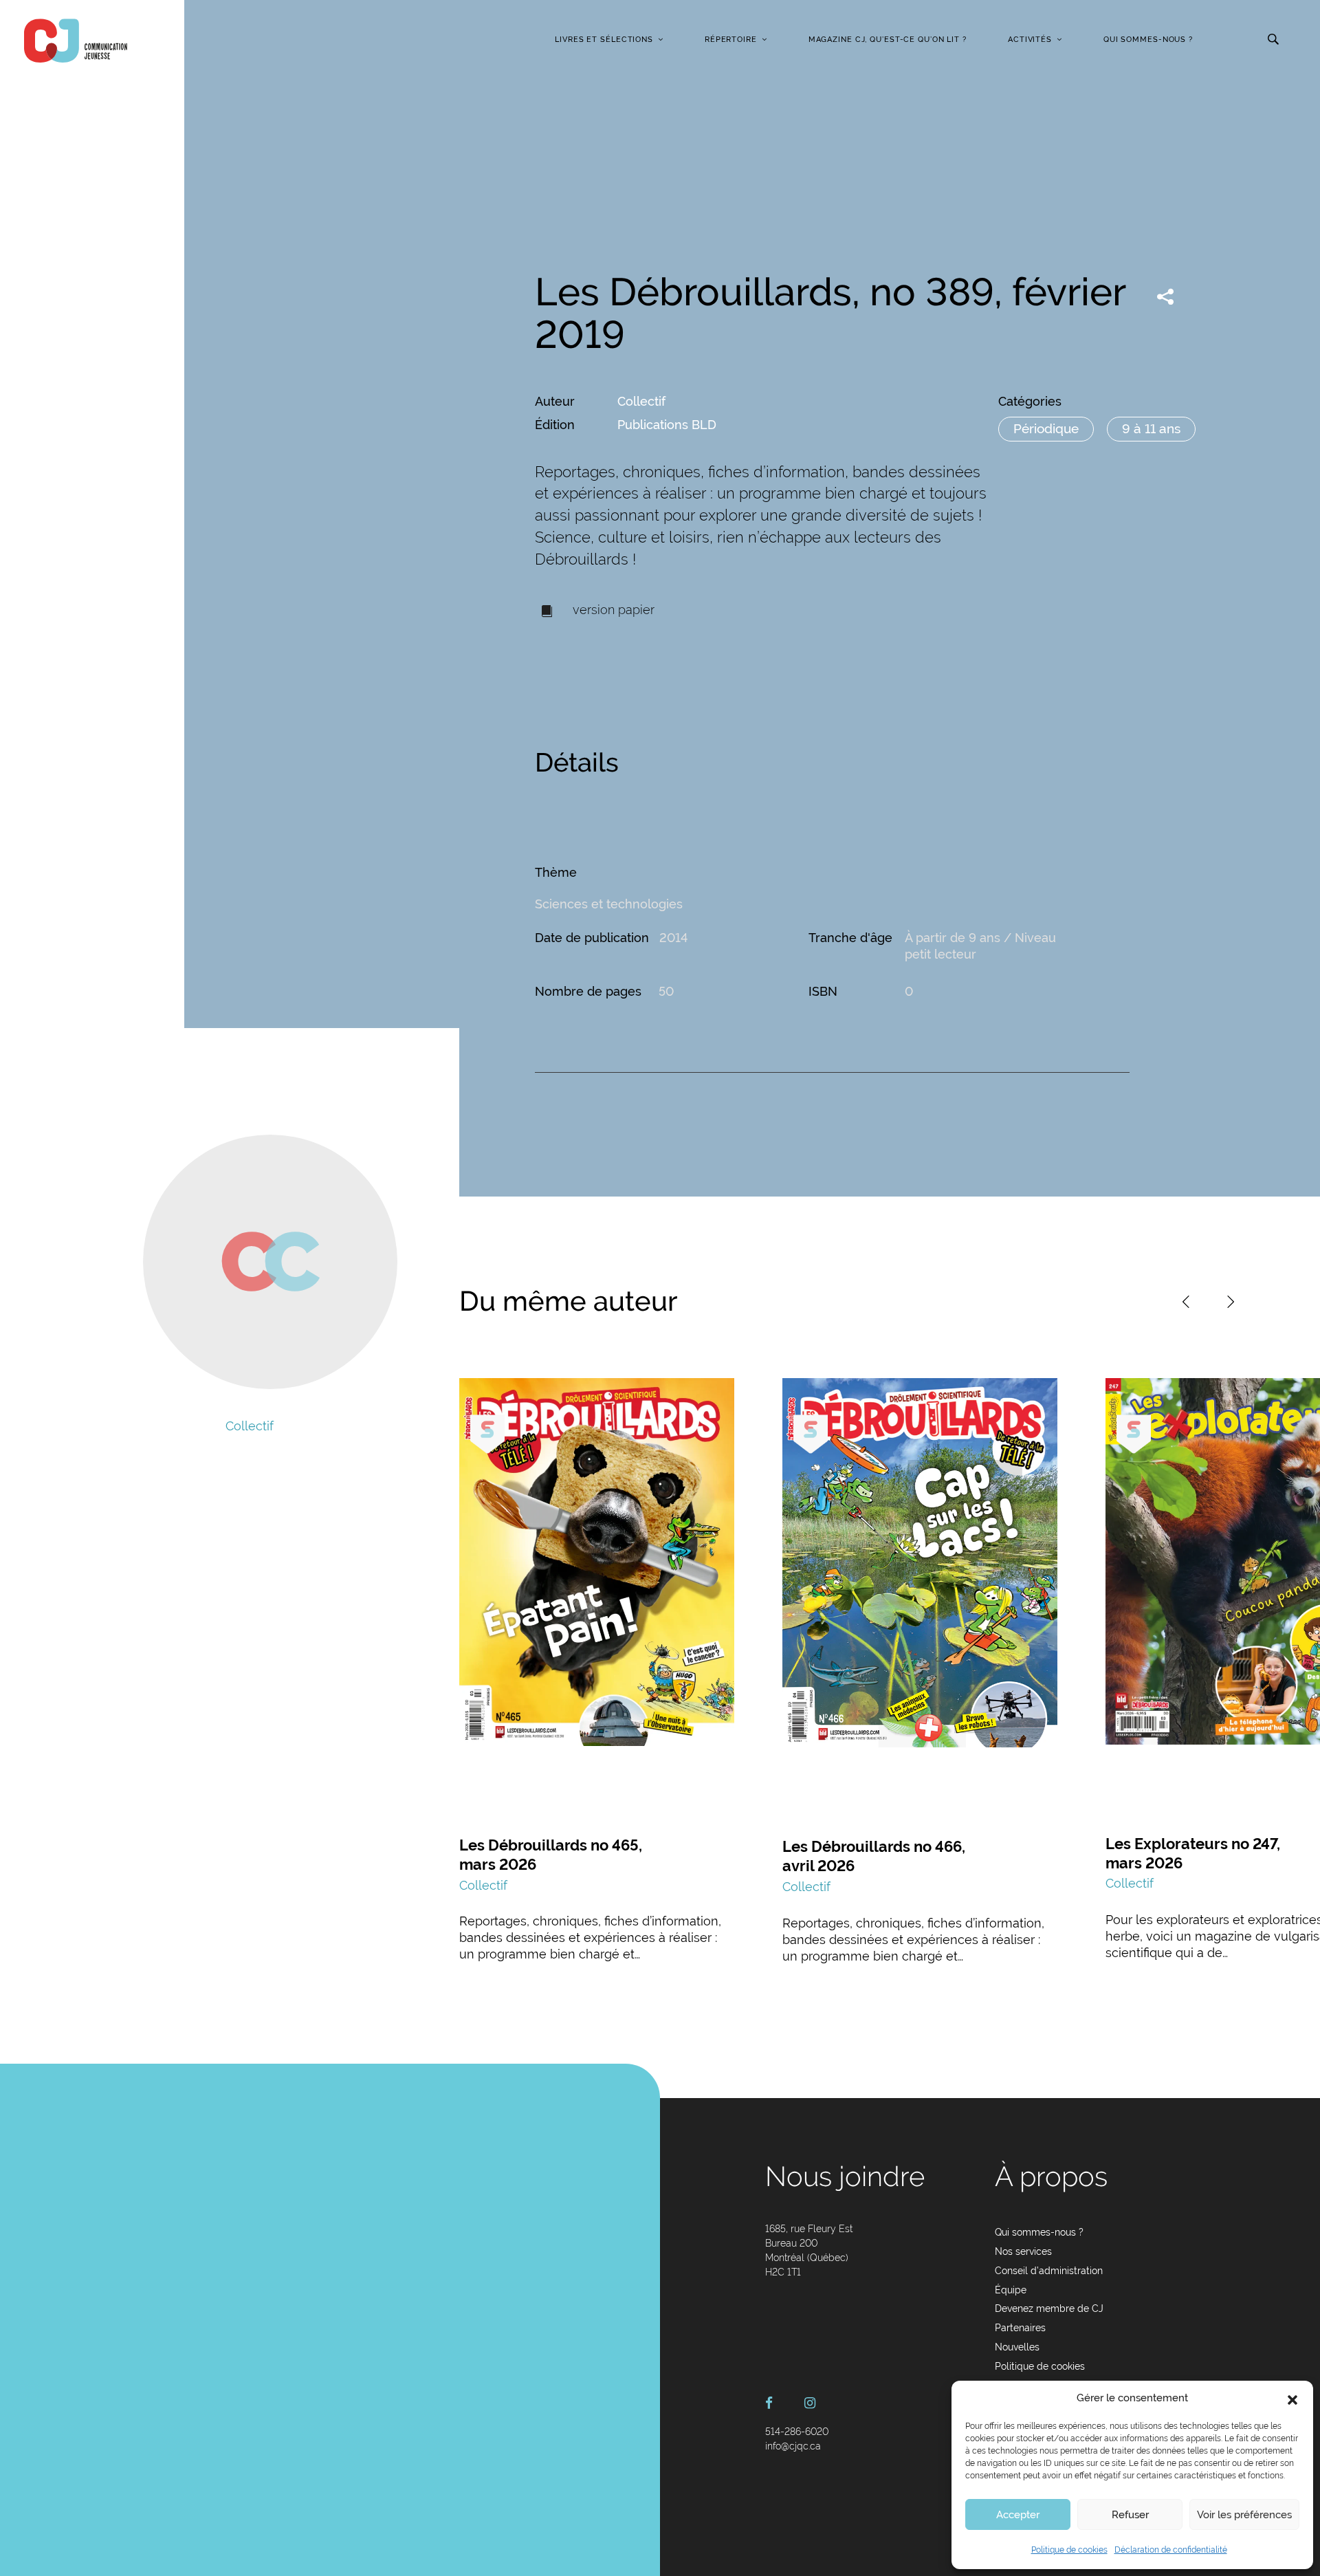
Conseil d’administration (1049, 2271)
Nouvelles (1017, 2347)
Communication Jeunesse (76, 41)
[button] (1292, 2399)
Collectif (641, 401)
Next (1231, 1302)
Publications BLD (667, 425)
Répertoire (731, 40)
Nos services (1023, 2251)
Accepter (1018, 2515)
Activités (1030, 40)
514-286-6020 (797, 2432)
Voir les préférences (1244, 2515)
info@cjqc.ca (793, 2446)
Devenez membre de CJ (1049, 2308)
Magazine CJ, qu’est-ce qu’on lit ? (888, 40)
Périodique (1046, 428)
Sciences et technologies (609, 904)
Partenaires (1020, 2328)
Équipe (1011, 2290)
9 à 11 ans (1151, 428)
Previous (1186, 1302)
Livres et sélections (604, 40)
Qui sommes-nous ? (1148, 40)
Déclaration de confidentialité (1171, 2550)
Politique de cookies (1069, 2550)
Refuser (1130, 2515)
